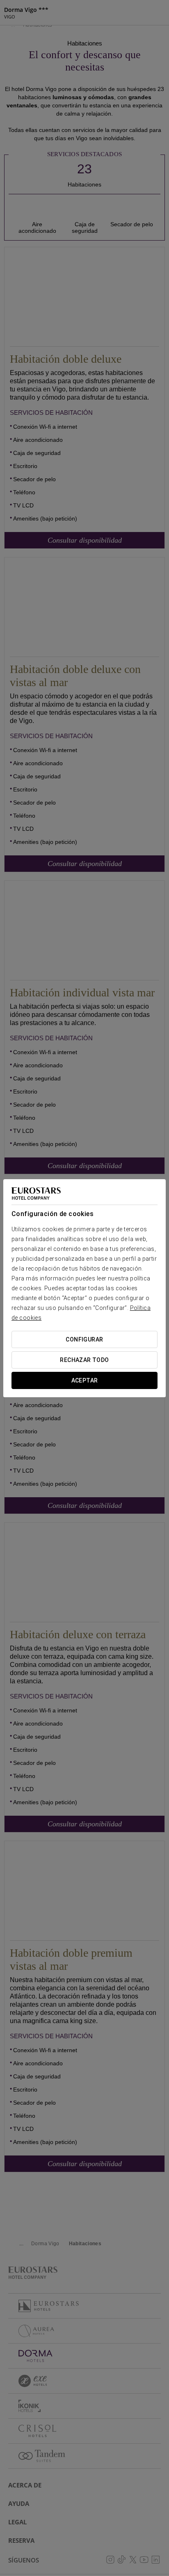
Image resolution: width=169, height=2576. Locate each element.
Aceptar (85, 1380)
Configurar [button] (84, 1339)
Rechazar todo (84, 1360)
